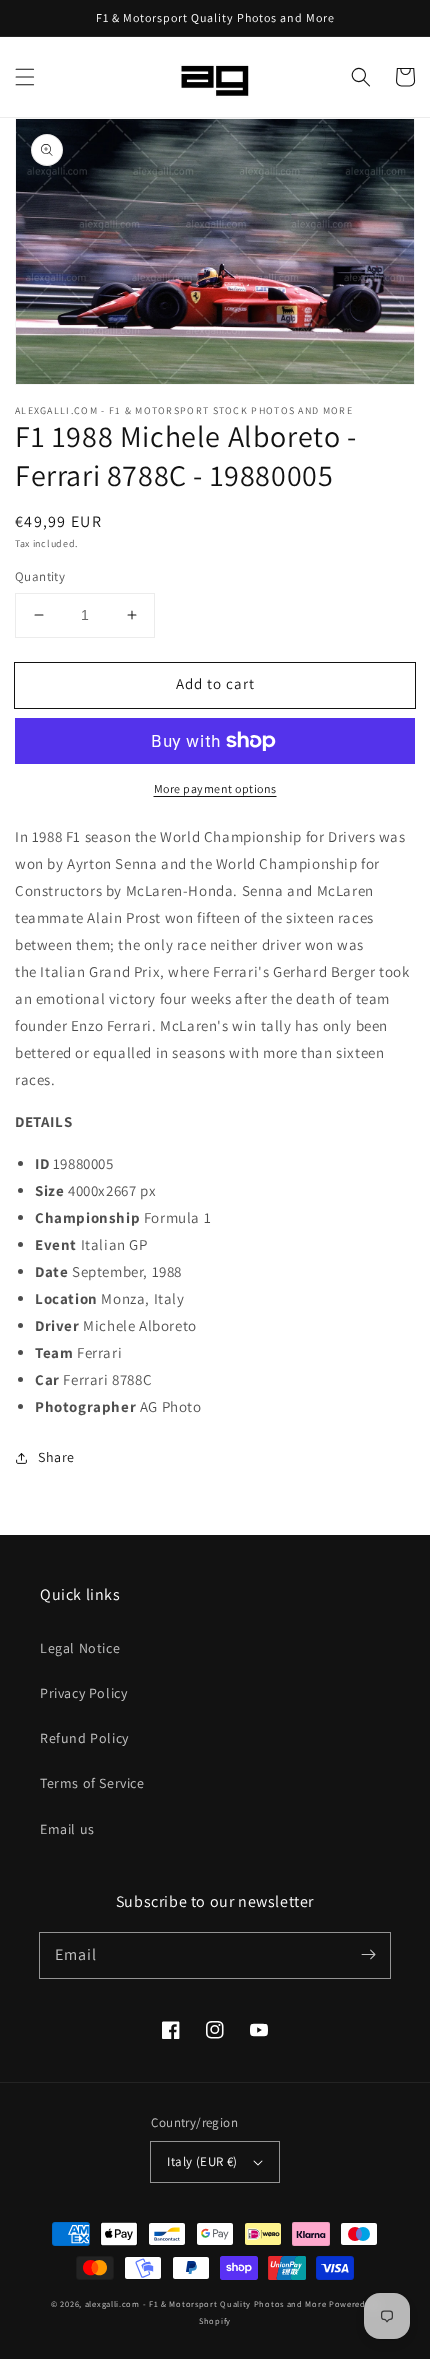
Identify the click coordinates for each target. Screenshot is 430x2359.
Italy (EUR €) (202, 2161)
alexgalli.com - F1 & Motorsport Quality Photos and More (206, 2303)
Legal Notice (80, 1648)
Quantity (40, 576)
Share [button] (56, 1457)
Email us (67, 1829)
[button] (25, 77)
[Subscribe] (368, 1955)
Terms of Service (92, 1783)
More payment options (215, 788)
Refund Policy (84, 1738)
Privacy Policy (83, 1693)
